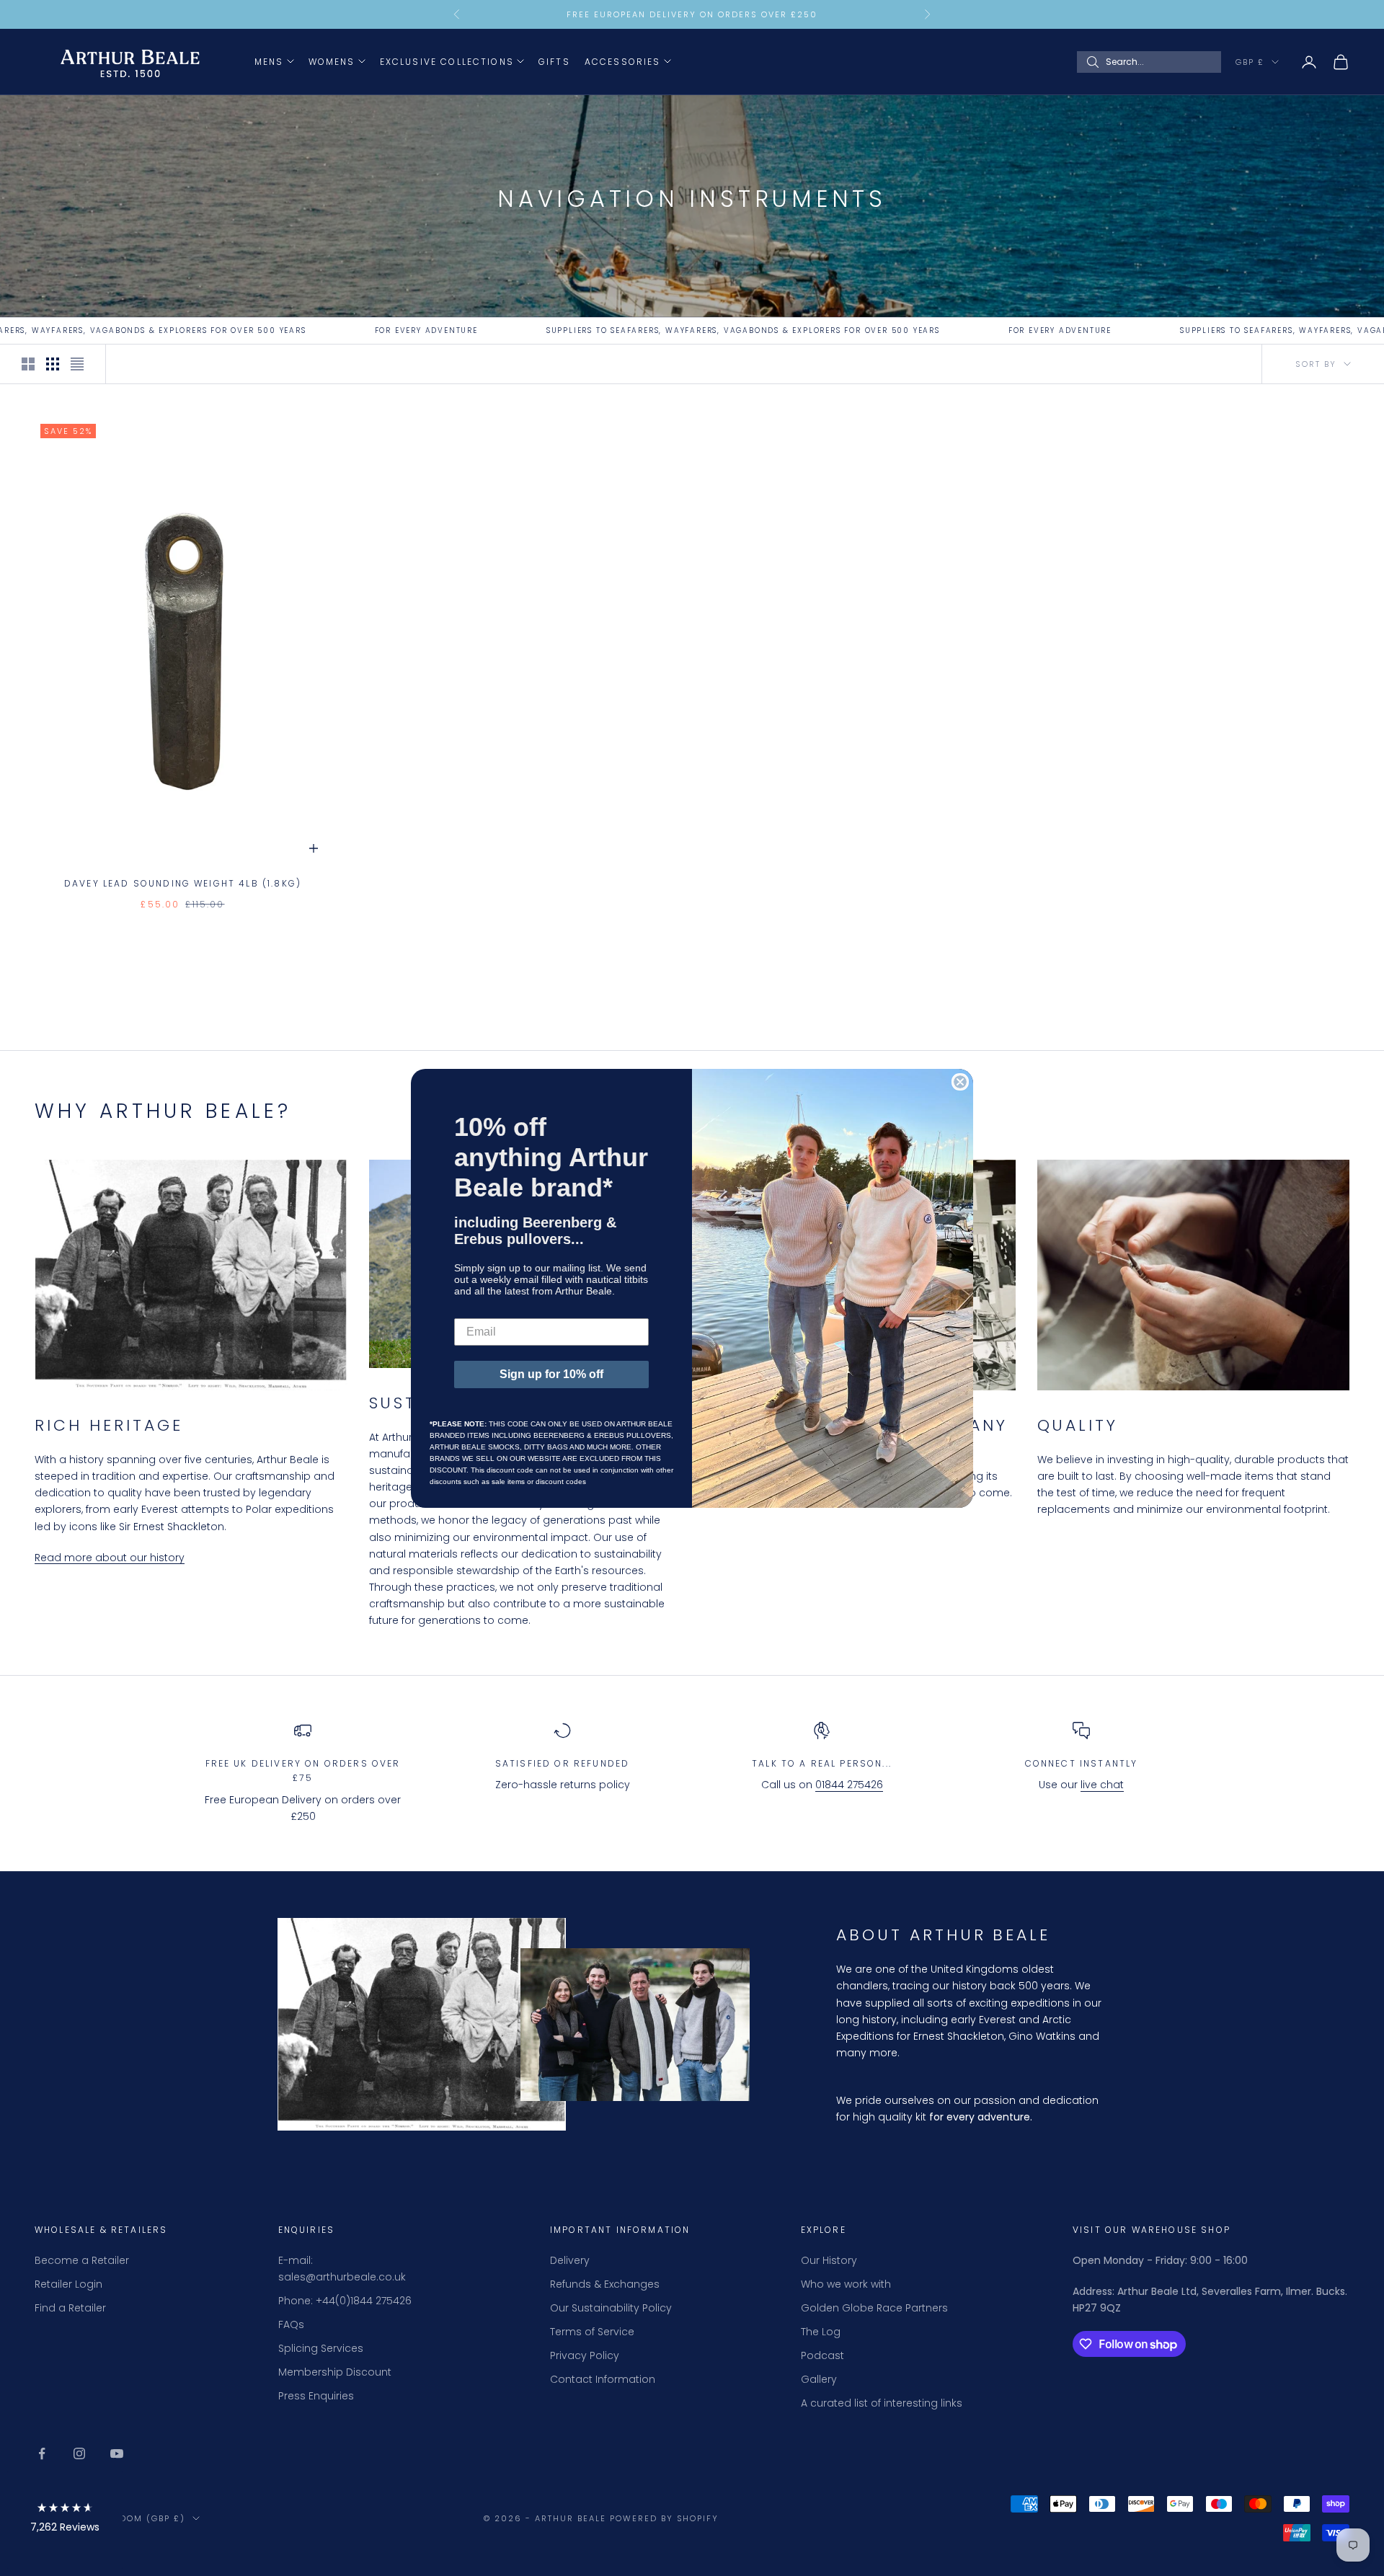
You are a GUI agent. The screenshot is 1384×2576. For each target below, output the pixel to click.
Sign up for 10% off (551, 1374)
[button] (65, 2520)
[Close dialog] (960, 1082)
